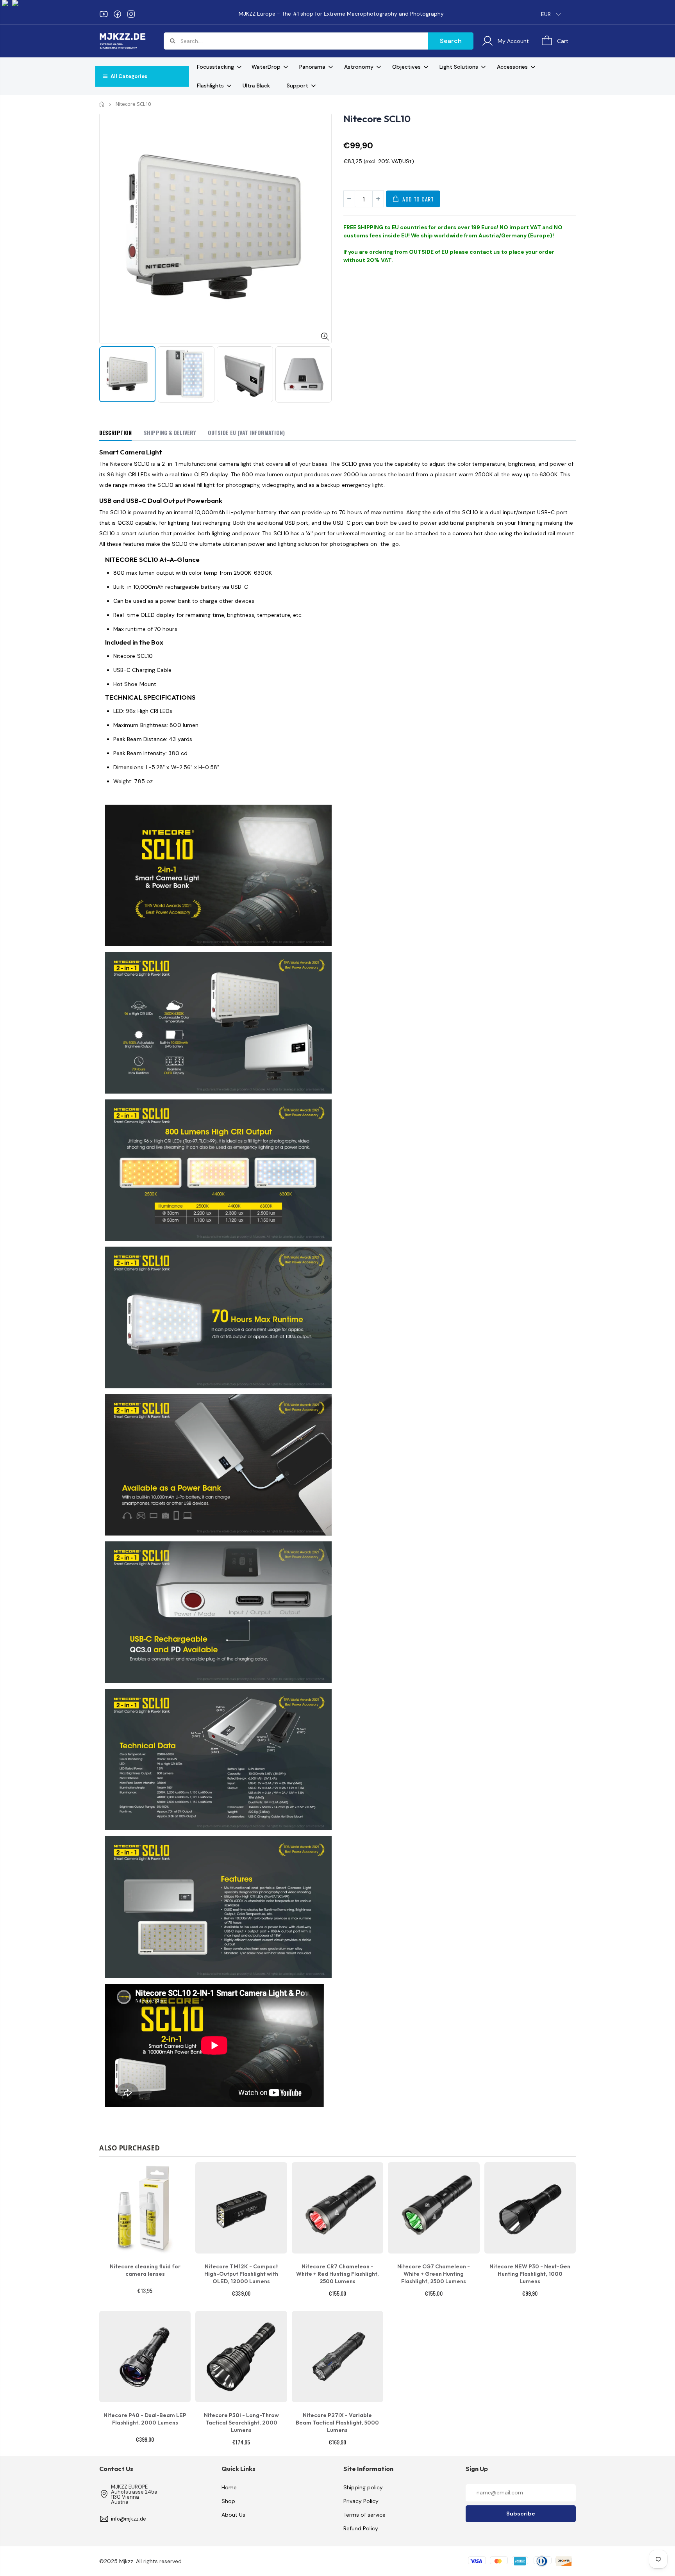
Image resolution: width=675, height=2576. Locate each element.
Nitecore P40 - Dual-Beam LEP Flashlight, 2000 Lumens (145, 2419)
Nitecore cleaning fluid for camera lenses (145, 2270)
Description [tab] (115, 432)
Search (451, 41)
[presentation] (107, 372)
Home (102, 104)
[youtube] (104, 14)
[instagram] (131, 14)
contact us (485, 252)
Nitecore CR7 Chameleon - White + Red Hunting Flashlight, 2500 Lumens (337, 2274)
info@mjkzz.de (129, 2519)
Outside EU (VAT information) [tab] (246, 432)
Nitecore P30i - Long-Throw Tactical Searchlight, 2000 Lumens (241, 2423)
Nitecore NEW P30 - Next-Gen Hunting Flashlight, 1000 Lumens (530, 2274)
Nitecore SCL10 (377, 119)
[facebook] (117, 14)
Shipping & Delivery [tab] (170, 432)
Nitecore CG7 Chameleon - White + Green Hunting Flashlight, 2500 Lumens (434, 2274)
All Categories (128, 76)
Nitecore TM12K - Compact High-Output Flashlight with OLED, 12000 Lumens (241, 2274)
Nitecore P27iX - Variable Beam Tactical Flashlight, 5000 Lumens (337, 2423)
